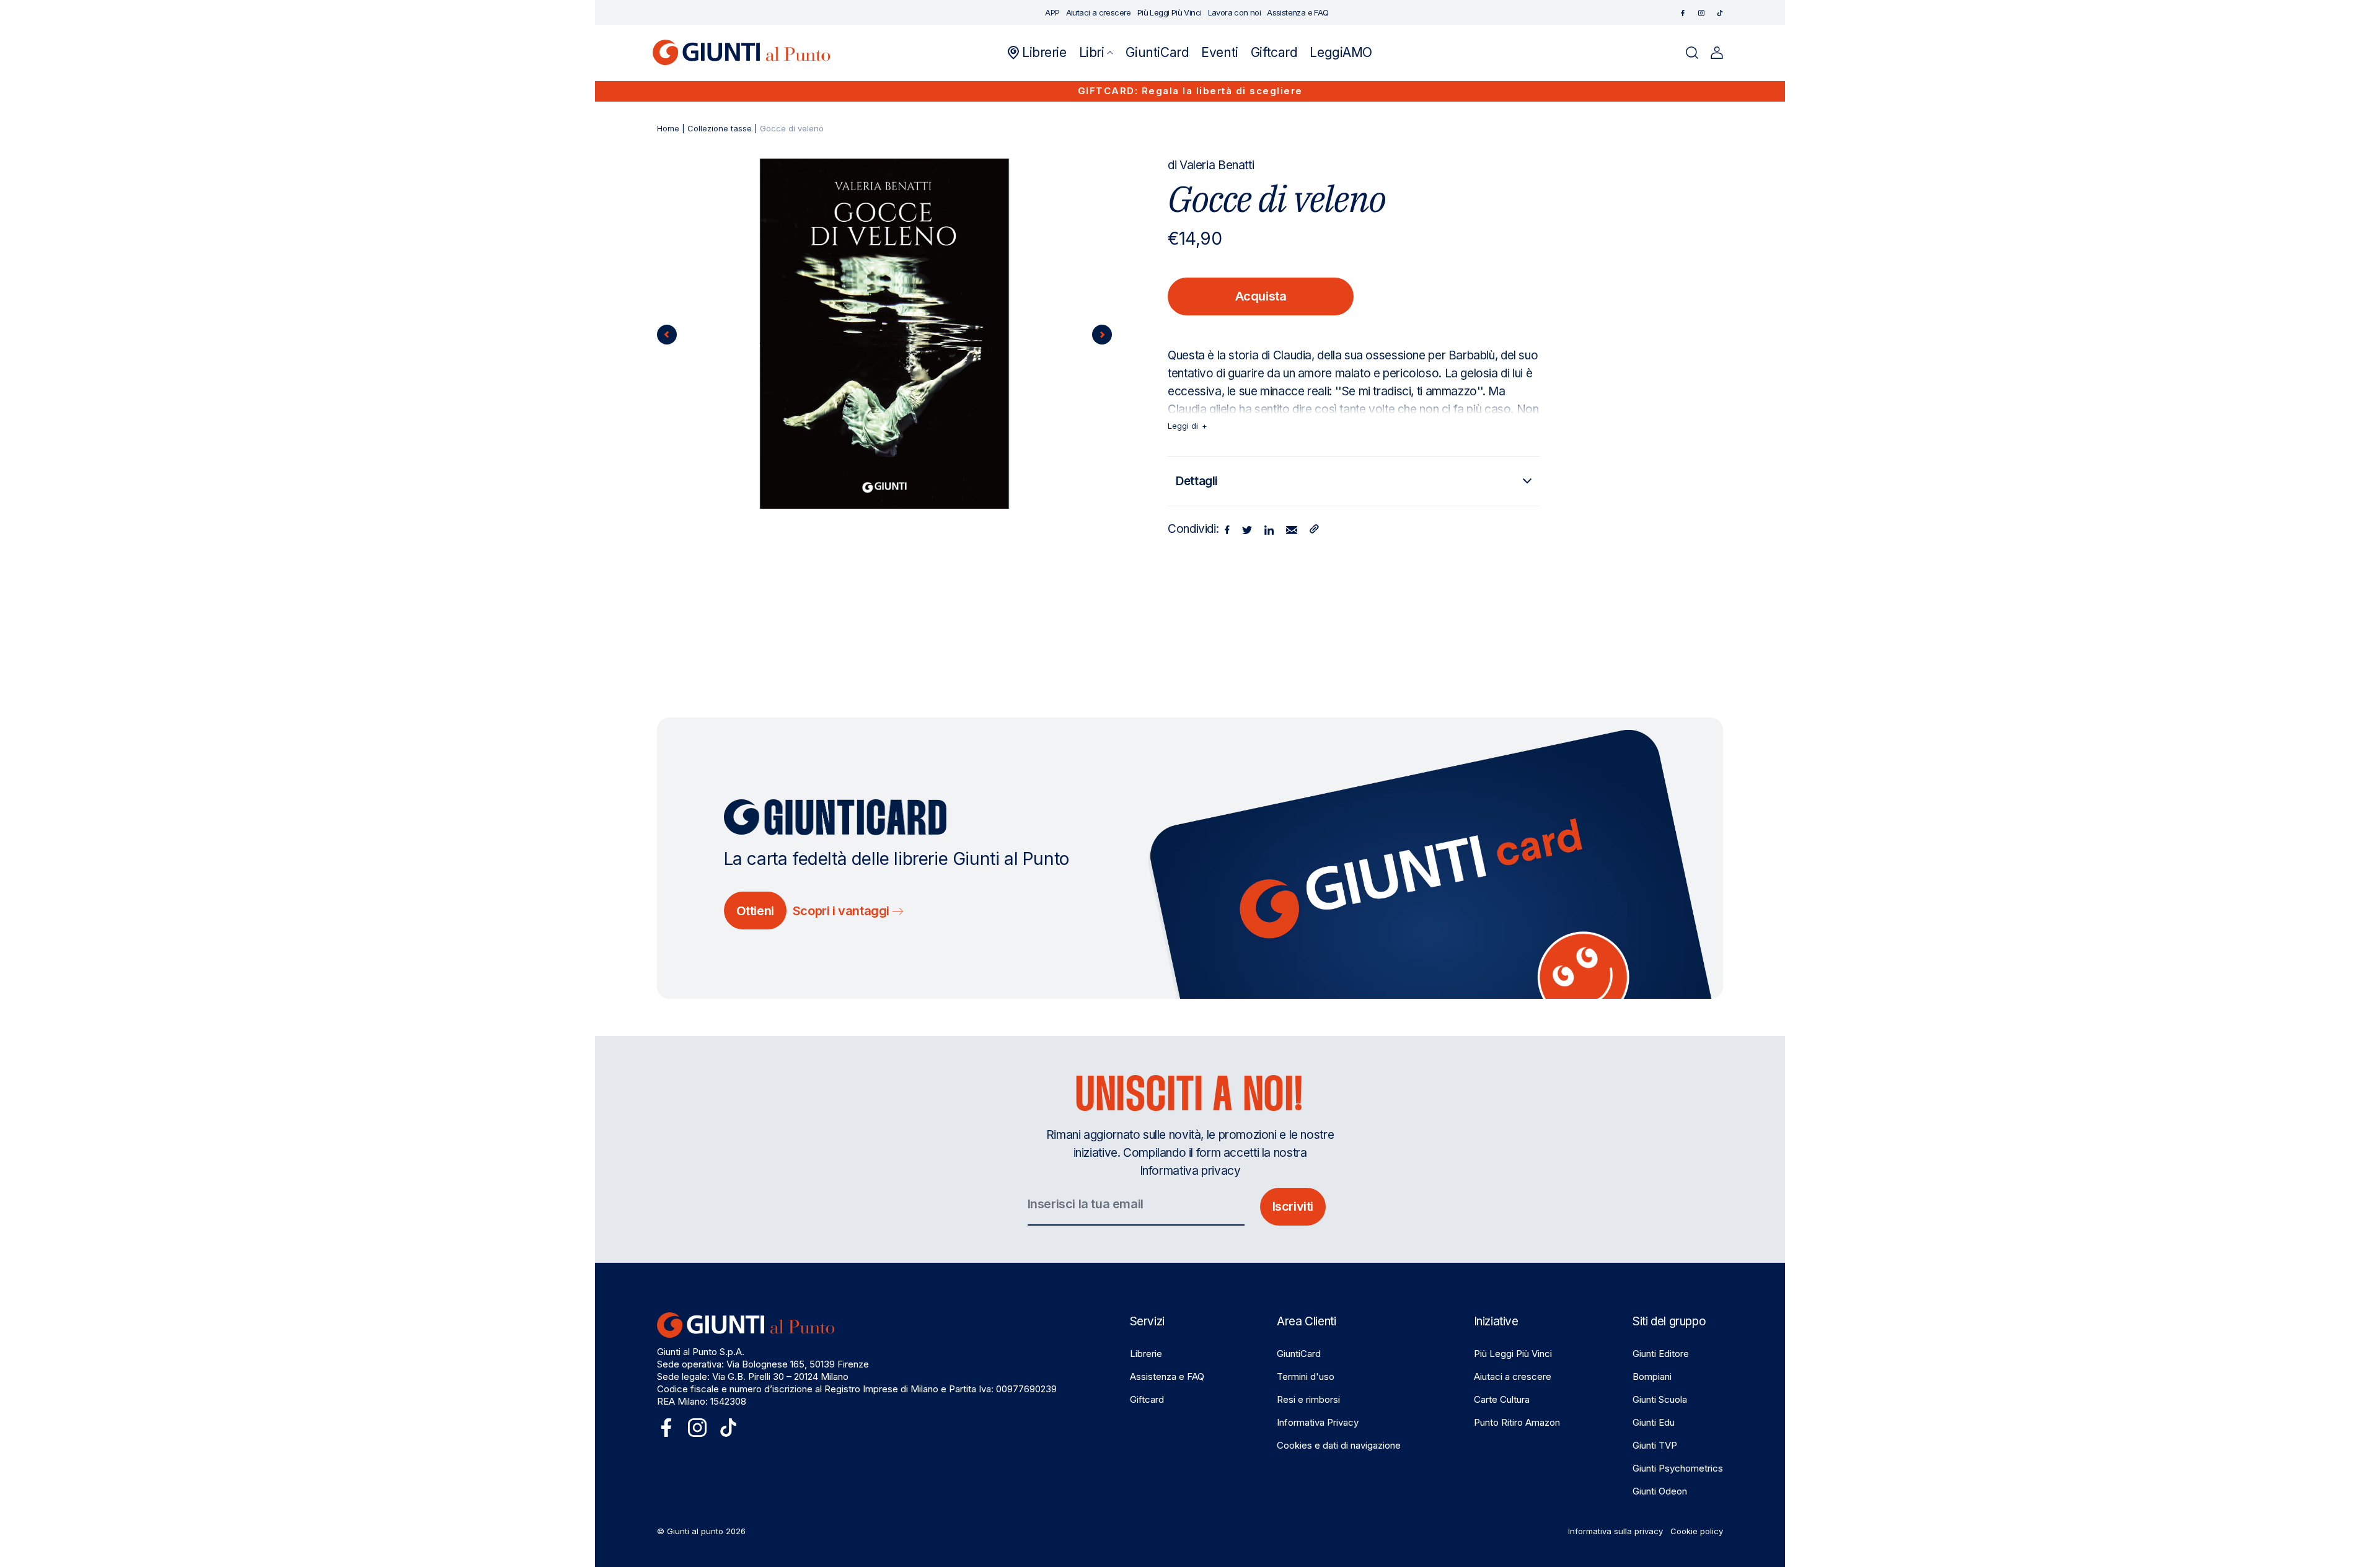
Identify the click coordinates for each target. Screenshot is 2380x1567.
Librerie (1146, 1354)
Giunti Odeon (1660, 1491)
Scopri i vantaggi (843, 911)
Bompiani (1652, 1376)
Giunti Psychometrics (1678, 1468)
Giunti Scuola (1660, 1399)
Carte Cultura (1502, 1399)
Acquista (1261, 296)
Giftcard (1147, 1399)
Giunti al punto (695, 1531)
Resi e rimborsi (1308, 1399)
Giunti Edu (1654, 1422)
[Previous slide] (667, 335)
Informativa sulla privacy (1615, 1531)
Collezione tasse (720, 128)
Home (668, 128)
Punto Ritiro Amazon (1517, 1422)
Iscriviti (1293, 1206)
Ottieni (755, 911)
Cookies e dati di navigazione (1339, 1445)
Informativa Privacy (1318, 1422)
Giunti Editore (1661, 1354)
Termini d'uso (1306, 1376)
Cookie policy (1697, 1531)
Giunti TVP (1655, 1445)
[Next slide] (1102, 335)
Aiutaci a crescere (1513, 1376)
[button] (1096, 53)
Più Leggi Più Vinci (1513, 1354)
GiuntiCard (1299, 1354)
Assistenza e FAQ (1167, 1376)
